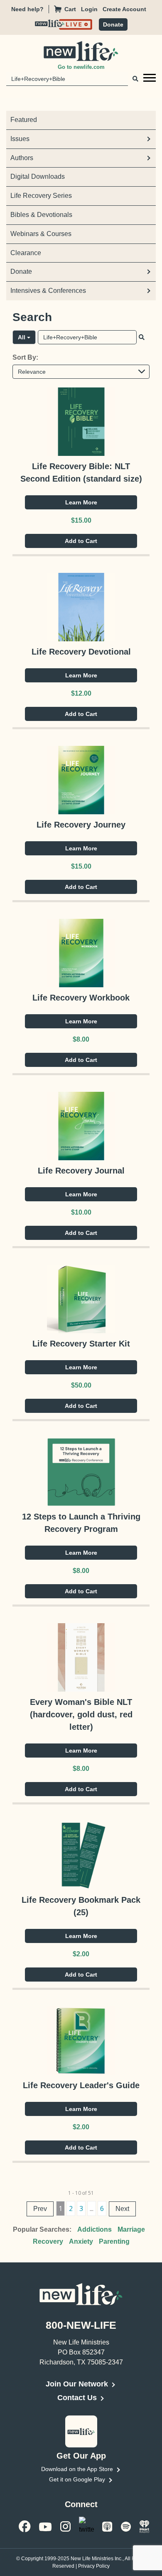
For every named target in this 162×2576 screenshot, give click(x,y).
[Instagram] (65, 2526)
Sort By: (25, 357)
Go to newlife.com (81, 67)
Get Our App (81, 2456)
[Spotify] (126, 2526)
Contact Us (77, 2398)
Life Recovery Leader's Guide (81, 2085)
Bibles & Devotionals (41, 215)
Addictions (94, 2229)
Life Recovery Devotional (81, 652)
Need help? (27, 9)
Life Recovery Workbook (81, 998)
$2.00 (81, 1954)
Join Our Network (77, 2384)
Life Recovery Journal (81, 1171)
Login (89, 9)
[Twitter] (86, 2526)
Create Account (124, 9)
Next (122, 2209)
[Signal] (107, 2526)
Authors (22, 158)
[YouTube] (45, 2526)
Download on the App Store (77, 2469)
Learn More (81, 502)
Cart (70, 9)
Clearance (26, 253)
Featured (24, 120)
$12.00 (81, 693)
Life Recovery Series (41, 196)
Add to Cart (81, 541)
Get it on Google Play (77, 2479)
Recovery (48, 2241)
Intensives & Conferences (48, 291)
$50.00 (81, 1385)
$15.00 (81, 520)
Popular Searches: (42, 2229)
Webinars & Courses (41, 234)
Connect (81, 2504)
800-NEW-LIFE (81, 2325)
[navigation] (92, 9)
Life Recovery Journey (81, 825)
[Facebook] (25, 2526)
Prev (40, 2209)
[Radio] (145, 2526)
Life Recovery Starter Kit (81, 1344)
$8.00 (81, 1039)
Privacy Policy (94, 2566)
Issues (20, 139)
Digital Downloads (38, 177)
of (84, 2193)
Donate (113, 24)
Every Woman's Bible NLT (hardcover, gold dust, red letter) (81, 1714)
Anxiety (81, 2241)
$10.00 (81, 1212)
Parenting (114, 2241)
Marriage (131, 2229)
